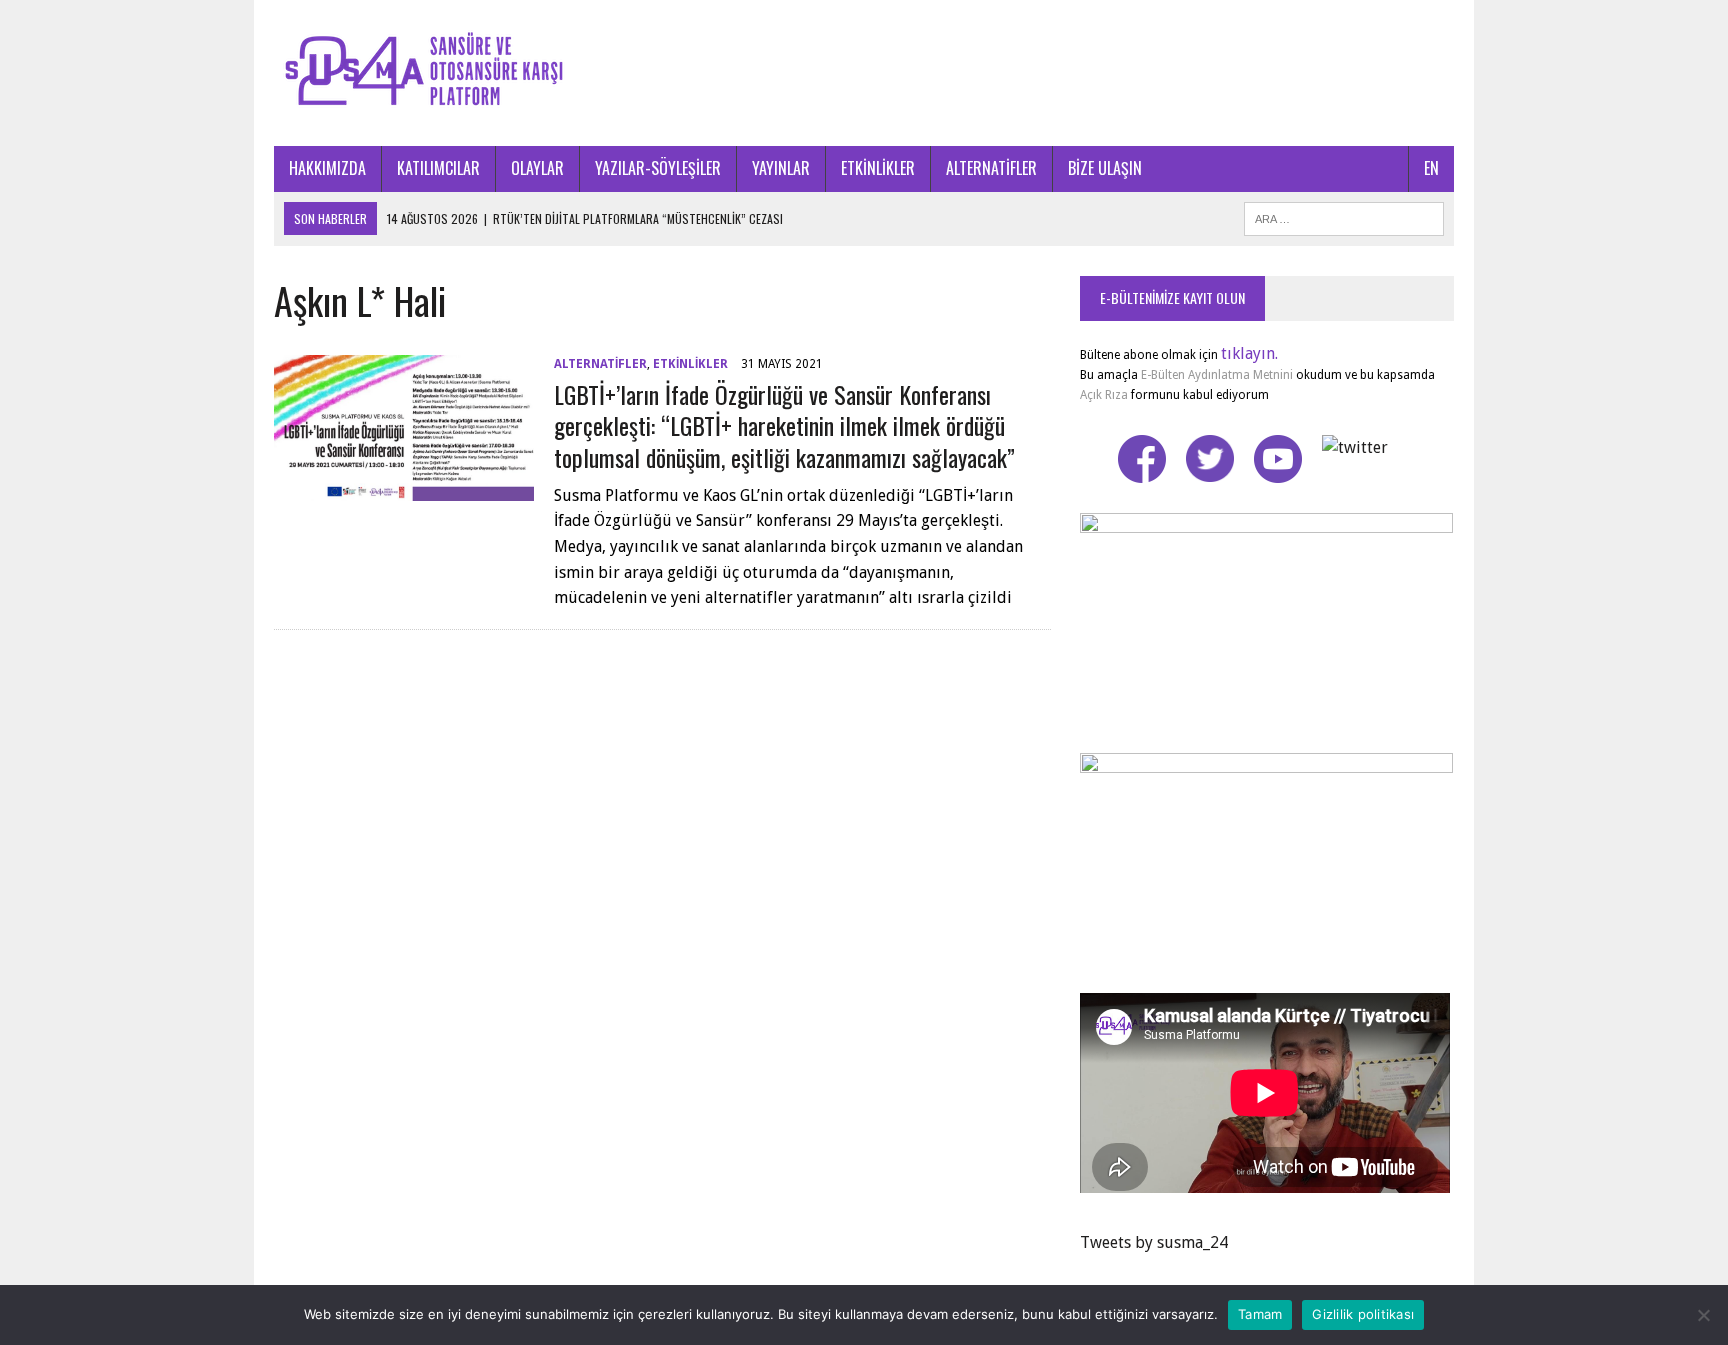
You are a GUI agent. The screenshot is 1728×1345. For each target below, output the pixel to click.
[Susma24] (864, 73)
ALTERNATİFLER (991, 168)
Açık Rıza (1104, 395)
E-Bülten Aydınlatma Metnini (1217, 375)
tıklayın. (1249, 353)
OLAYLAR (537, 168)
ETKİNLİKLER (878, 168)
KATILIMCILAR (438, 168)
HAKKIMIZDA (327, 168)
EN (1431, 168)
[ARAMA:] (1344, 216)
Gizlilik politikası (1363, 1314)
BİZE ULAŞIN (1105, 168)
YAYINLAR (781, 168)
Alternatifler (600, 364)
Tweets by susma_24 (1154, 1242)
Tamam (1260, 1314)
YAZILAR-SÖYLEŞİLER (658, 168)
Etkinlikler (690, 364)
